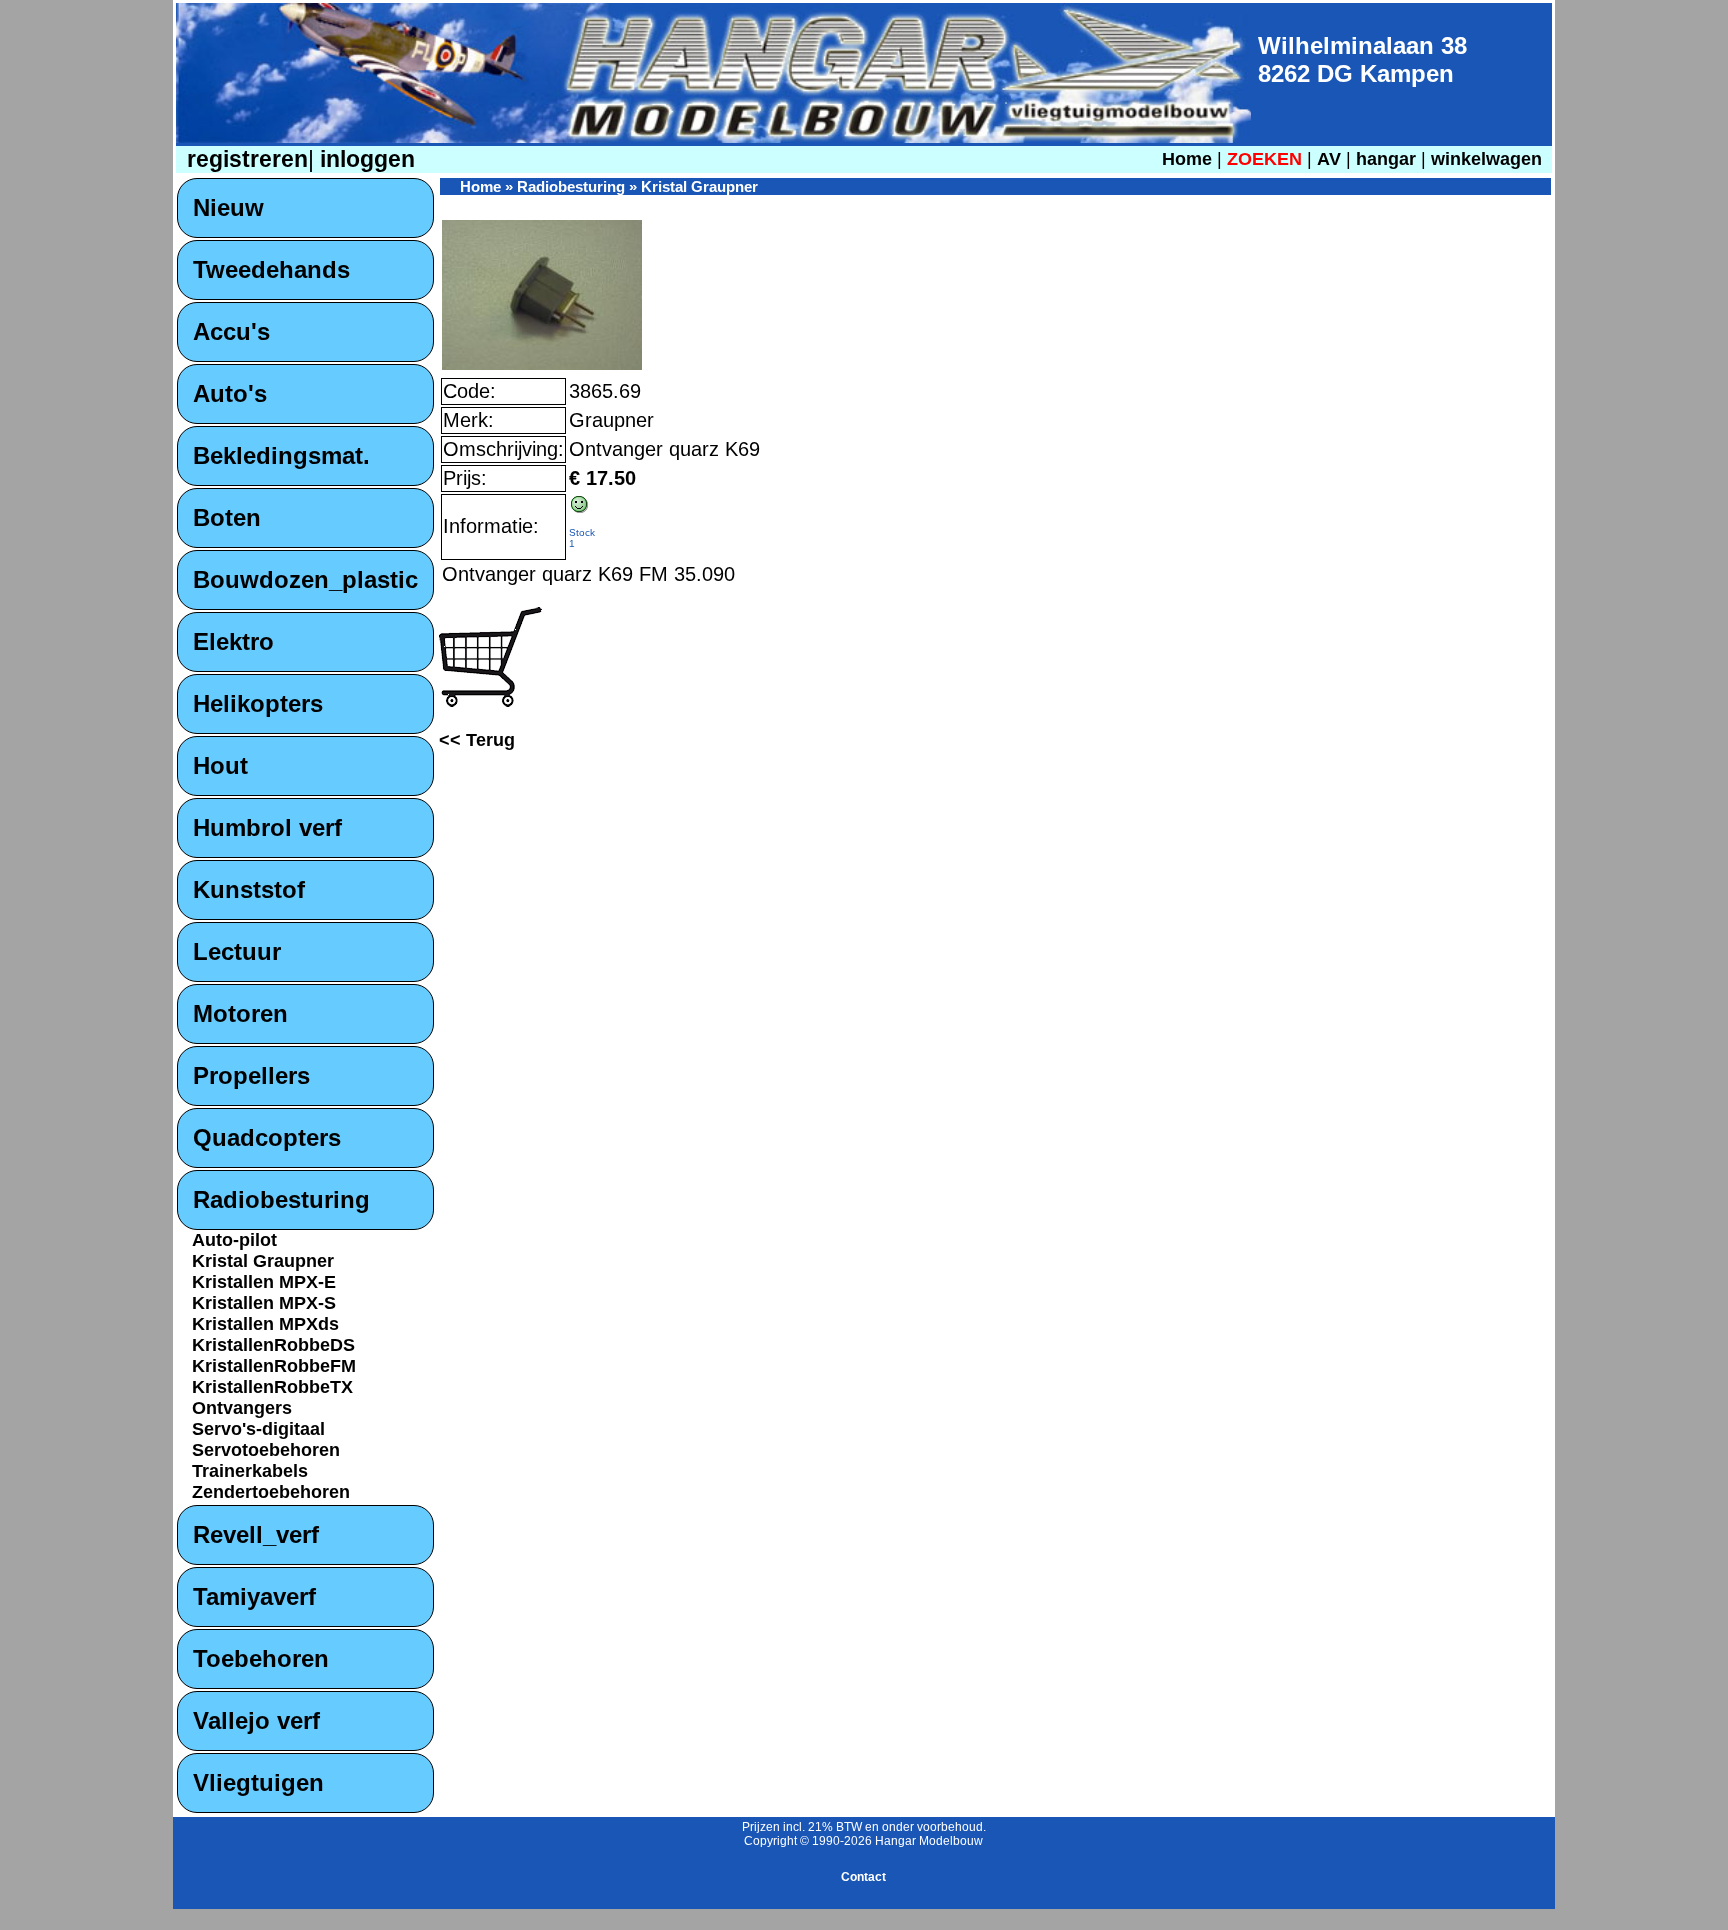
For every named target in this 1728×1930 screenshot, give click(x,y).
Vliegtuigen (258, 1782)
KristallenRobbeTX (272, 1387)
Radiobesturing (281, 1199)
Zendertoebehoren (271, 1492)
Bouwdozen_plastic (305, 579)
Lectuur (237, 951)
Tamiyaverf (254, 1596)
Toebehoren (261, 1658)
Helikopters (258, 703)
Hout (220, 765)
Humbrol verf (267, 827)
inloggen (364, 159)
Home (1187, 159)
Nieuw (228, 207)
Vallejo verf (256, 1720)
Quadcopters (267, 1137)
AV (1331, 159)
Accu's (231, 331)
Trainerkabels (250, 1471)
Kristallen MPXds (265, 1324)
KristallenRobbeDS (273, 1345)
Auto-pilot (234, 1240)
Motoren (240, 1013)
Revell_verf (256, 1534)
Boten (227, 517)
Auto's (230, 393)
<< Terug (477, 740)
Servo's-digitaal (258, 1429)
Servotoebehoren (266, 1450)
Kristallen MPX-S (264, 1303)
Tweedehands (271, 269)
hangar (1386, 159)
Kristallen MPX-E (264, 1282)
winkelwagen (1486, 159)
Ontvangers (242, 1408)
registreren (244, 159)
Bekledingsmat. (281, 455)
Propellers (251, 1075)
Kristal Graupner (263, 1261)
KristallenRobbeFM (274, 1366)
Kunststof (249, 889)
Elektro (233, 641)
